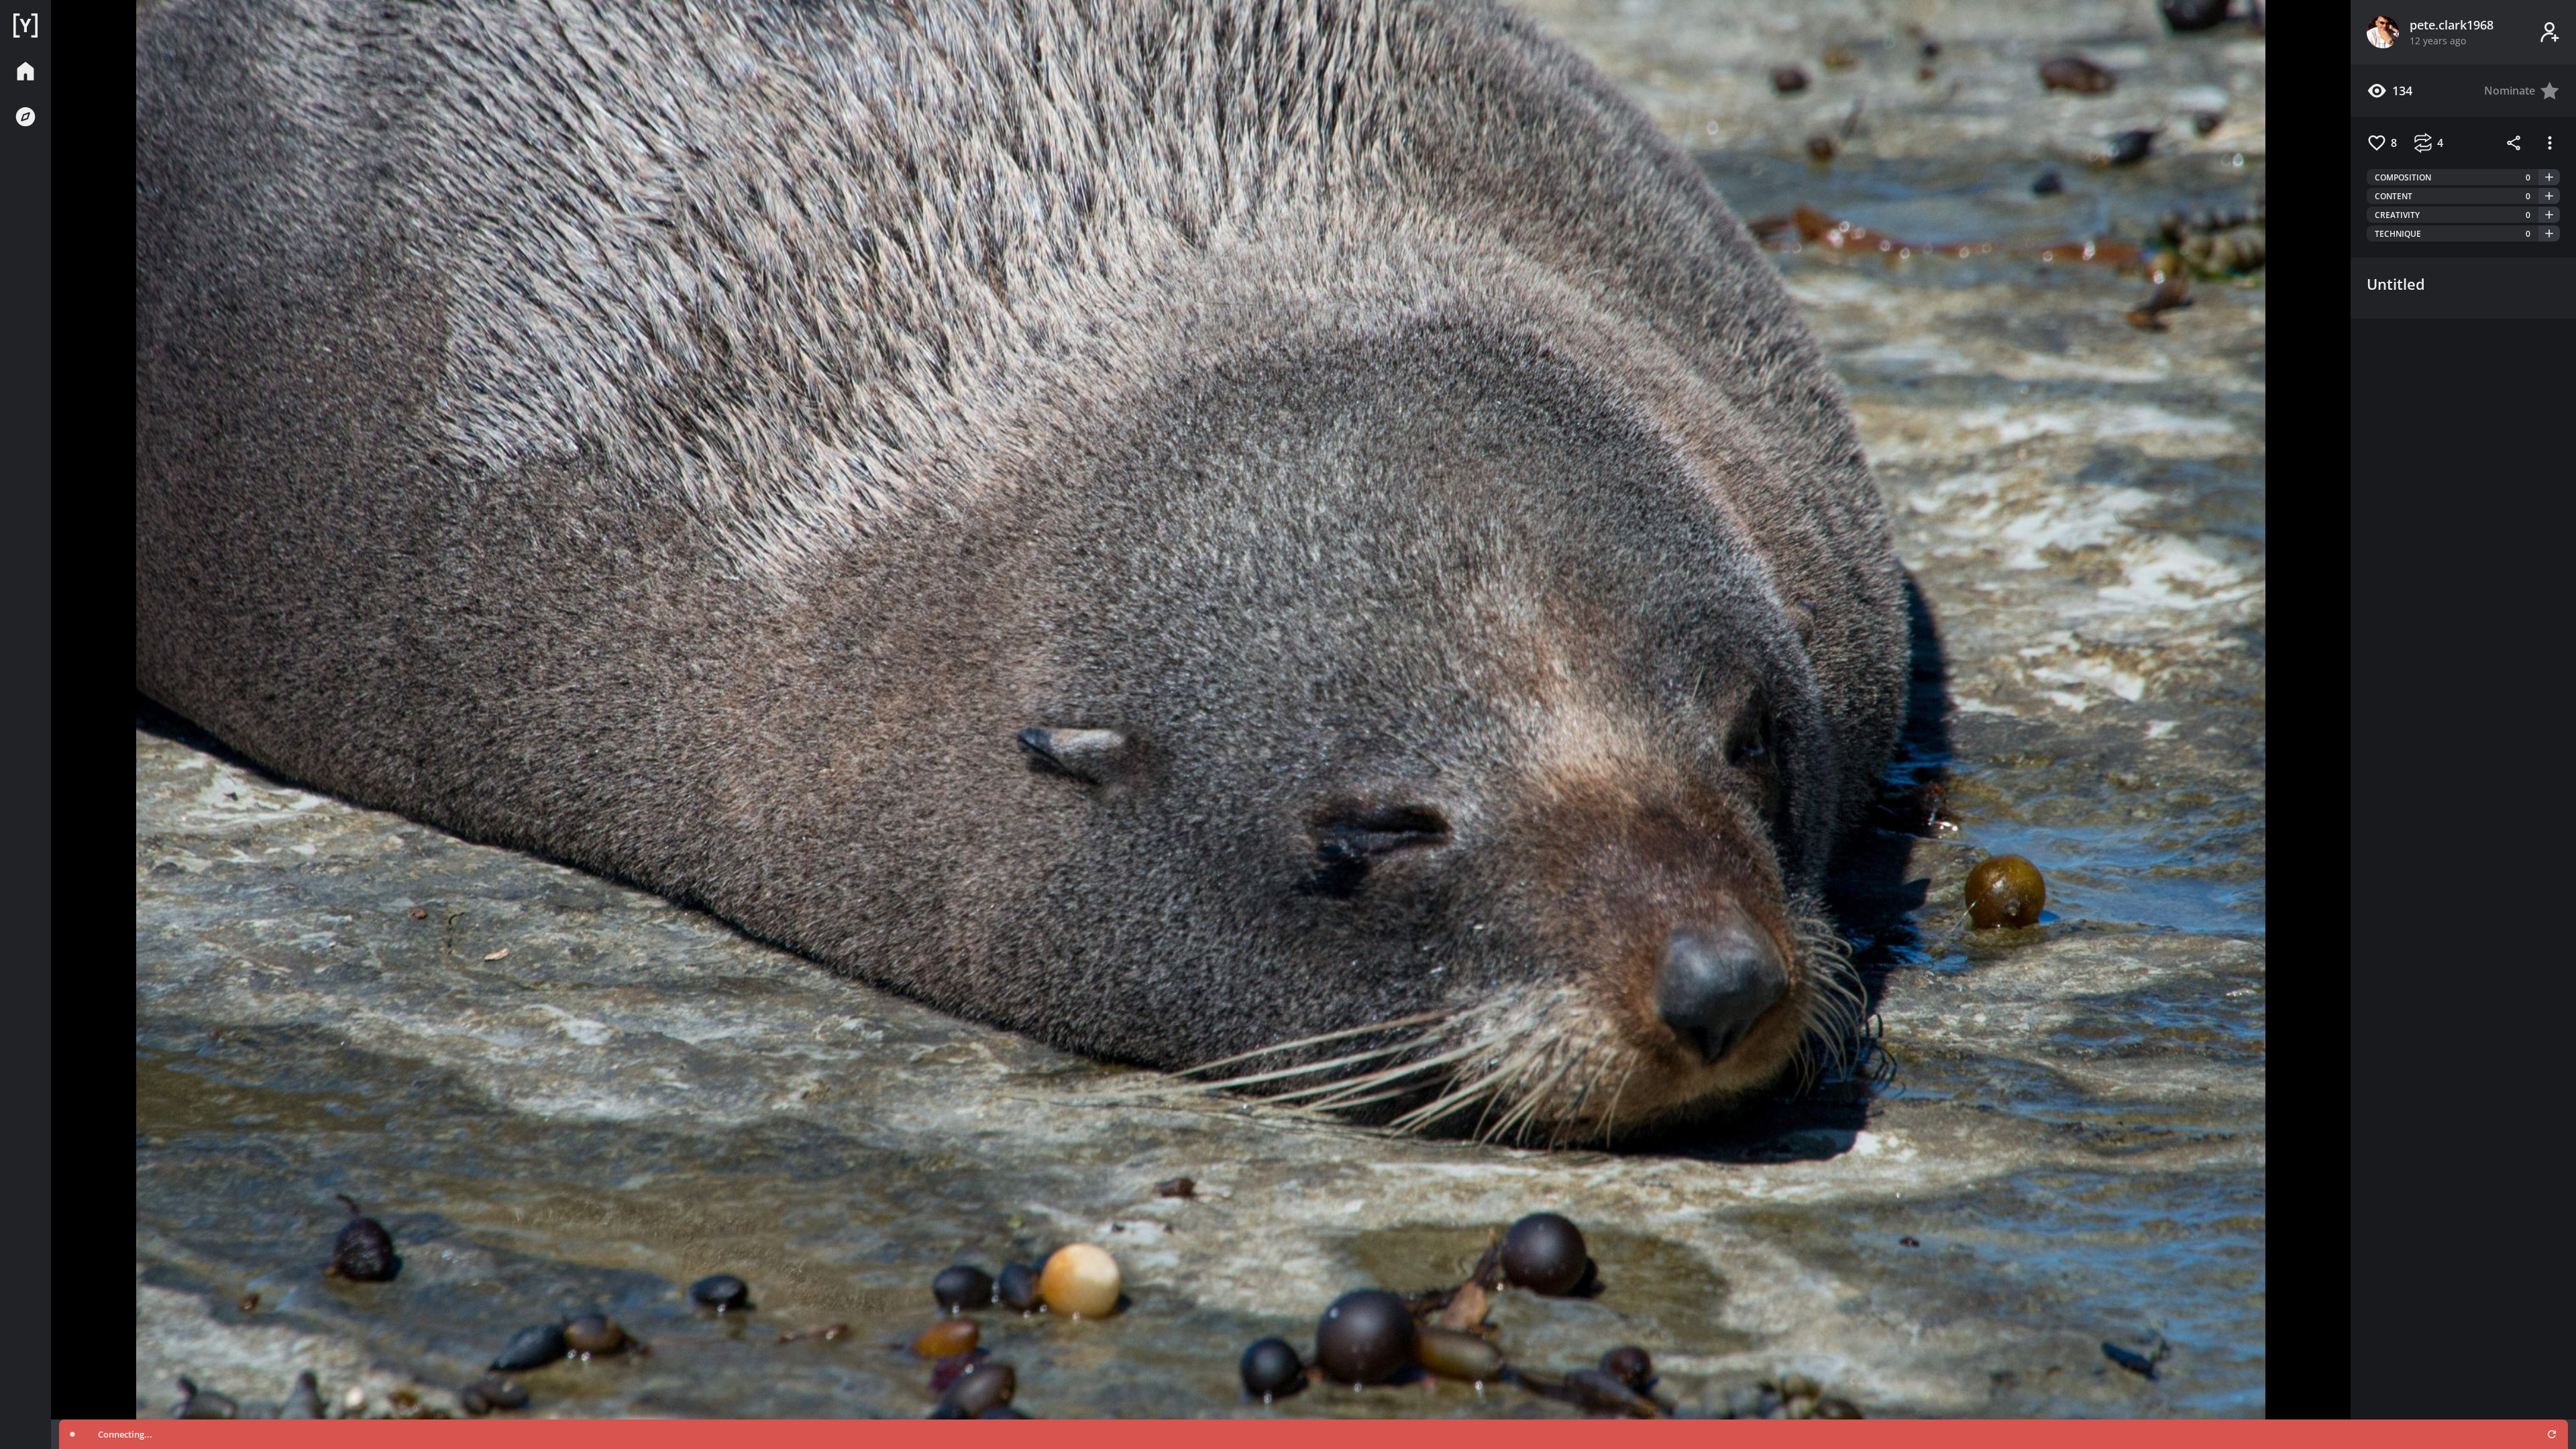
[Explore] (25, 117)
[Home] (25, 25)
